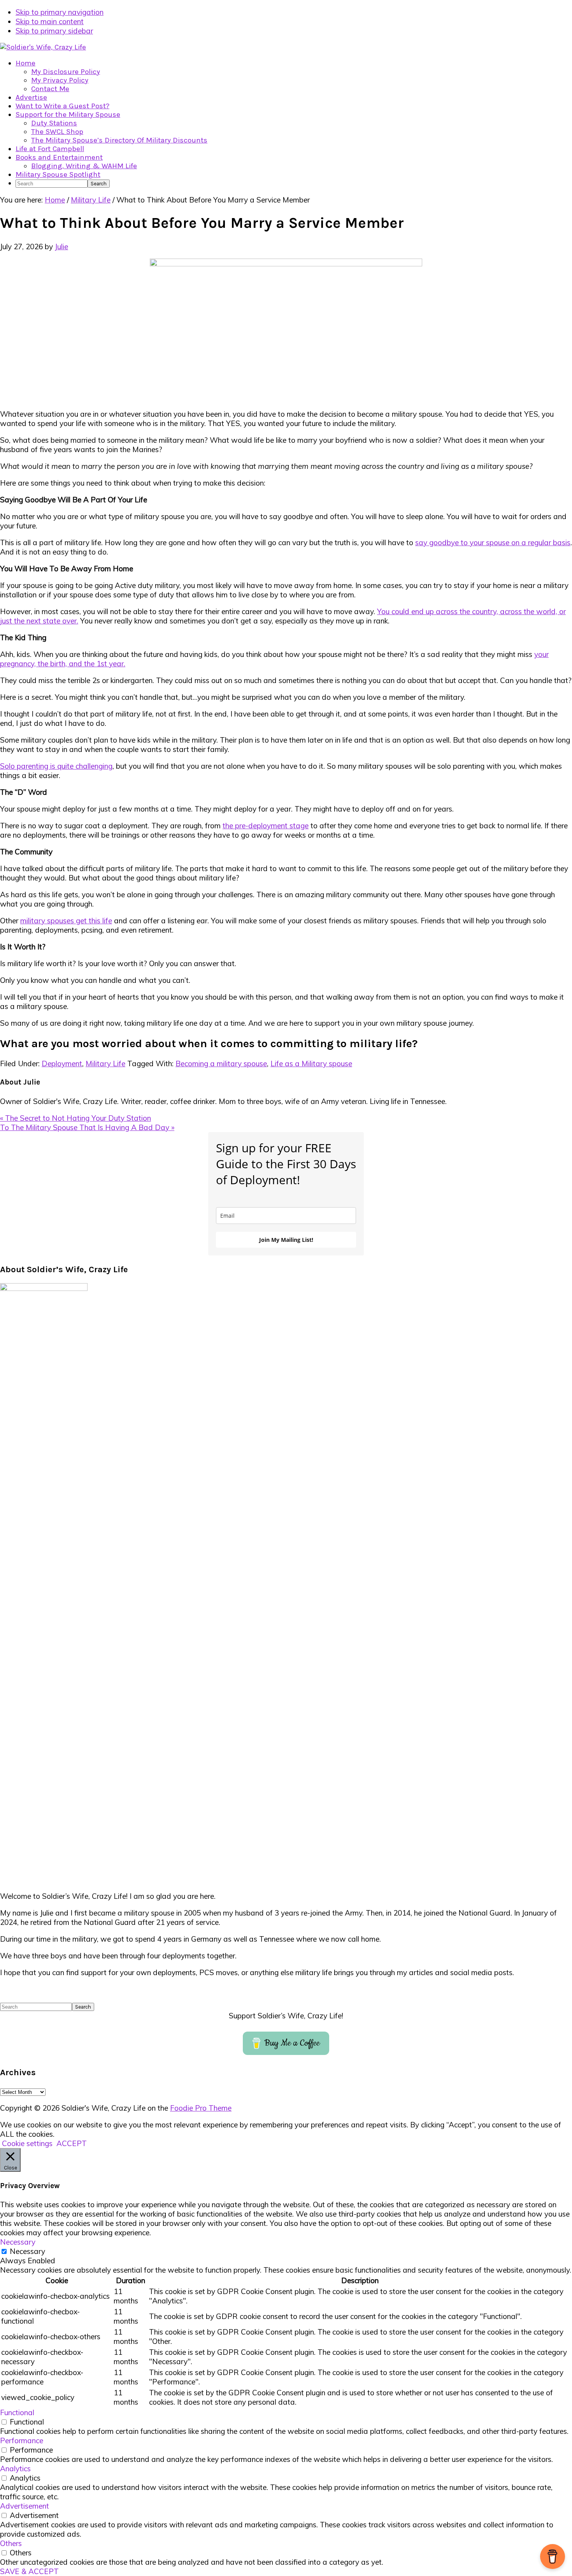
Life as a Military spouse (311, 1064)
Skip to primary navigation (60, 12)
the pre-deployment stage (266, 826)
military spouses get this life (66, 921)
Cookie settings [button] (27, 2143)
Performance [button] (22, 2440)
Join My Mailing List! (286, 1240)
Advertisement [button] (25, 2506)
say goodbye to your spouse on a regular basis (493, 542)
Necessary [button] (18, 2242)
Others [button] (11, 2543)
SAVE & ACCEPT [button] (29, 2571)
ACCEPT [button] (72, 2143)
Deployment (62, 1064)
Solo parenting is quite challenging (56, 766)
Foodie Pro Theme (201, 2108)
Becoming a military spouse (221, 1064)
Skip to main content (50, 21)
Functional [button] (17, 2412)
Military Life (105, 1064)
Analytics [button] (15, 2469)
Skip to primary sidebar (54, 31)
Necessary (27, 2251)
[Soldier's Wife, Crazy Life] (43, 47)
